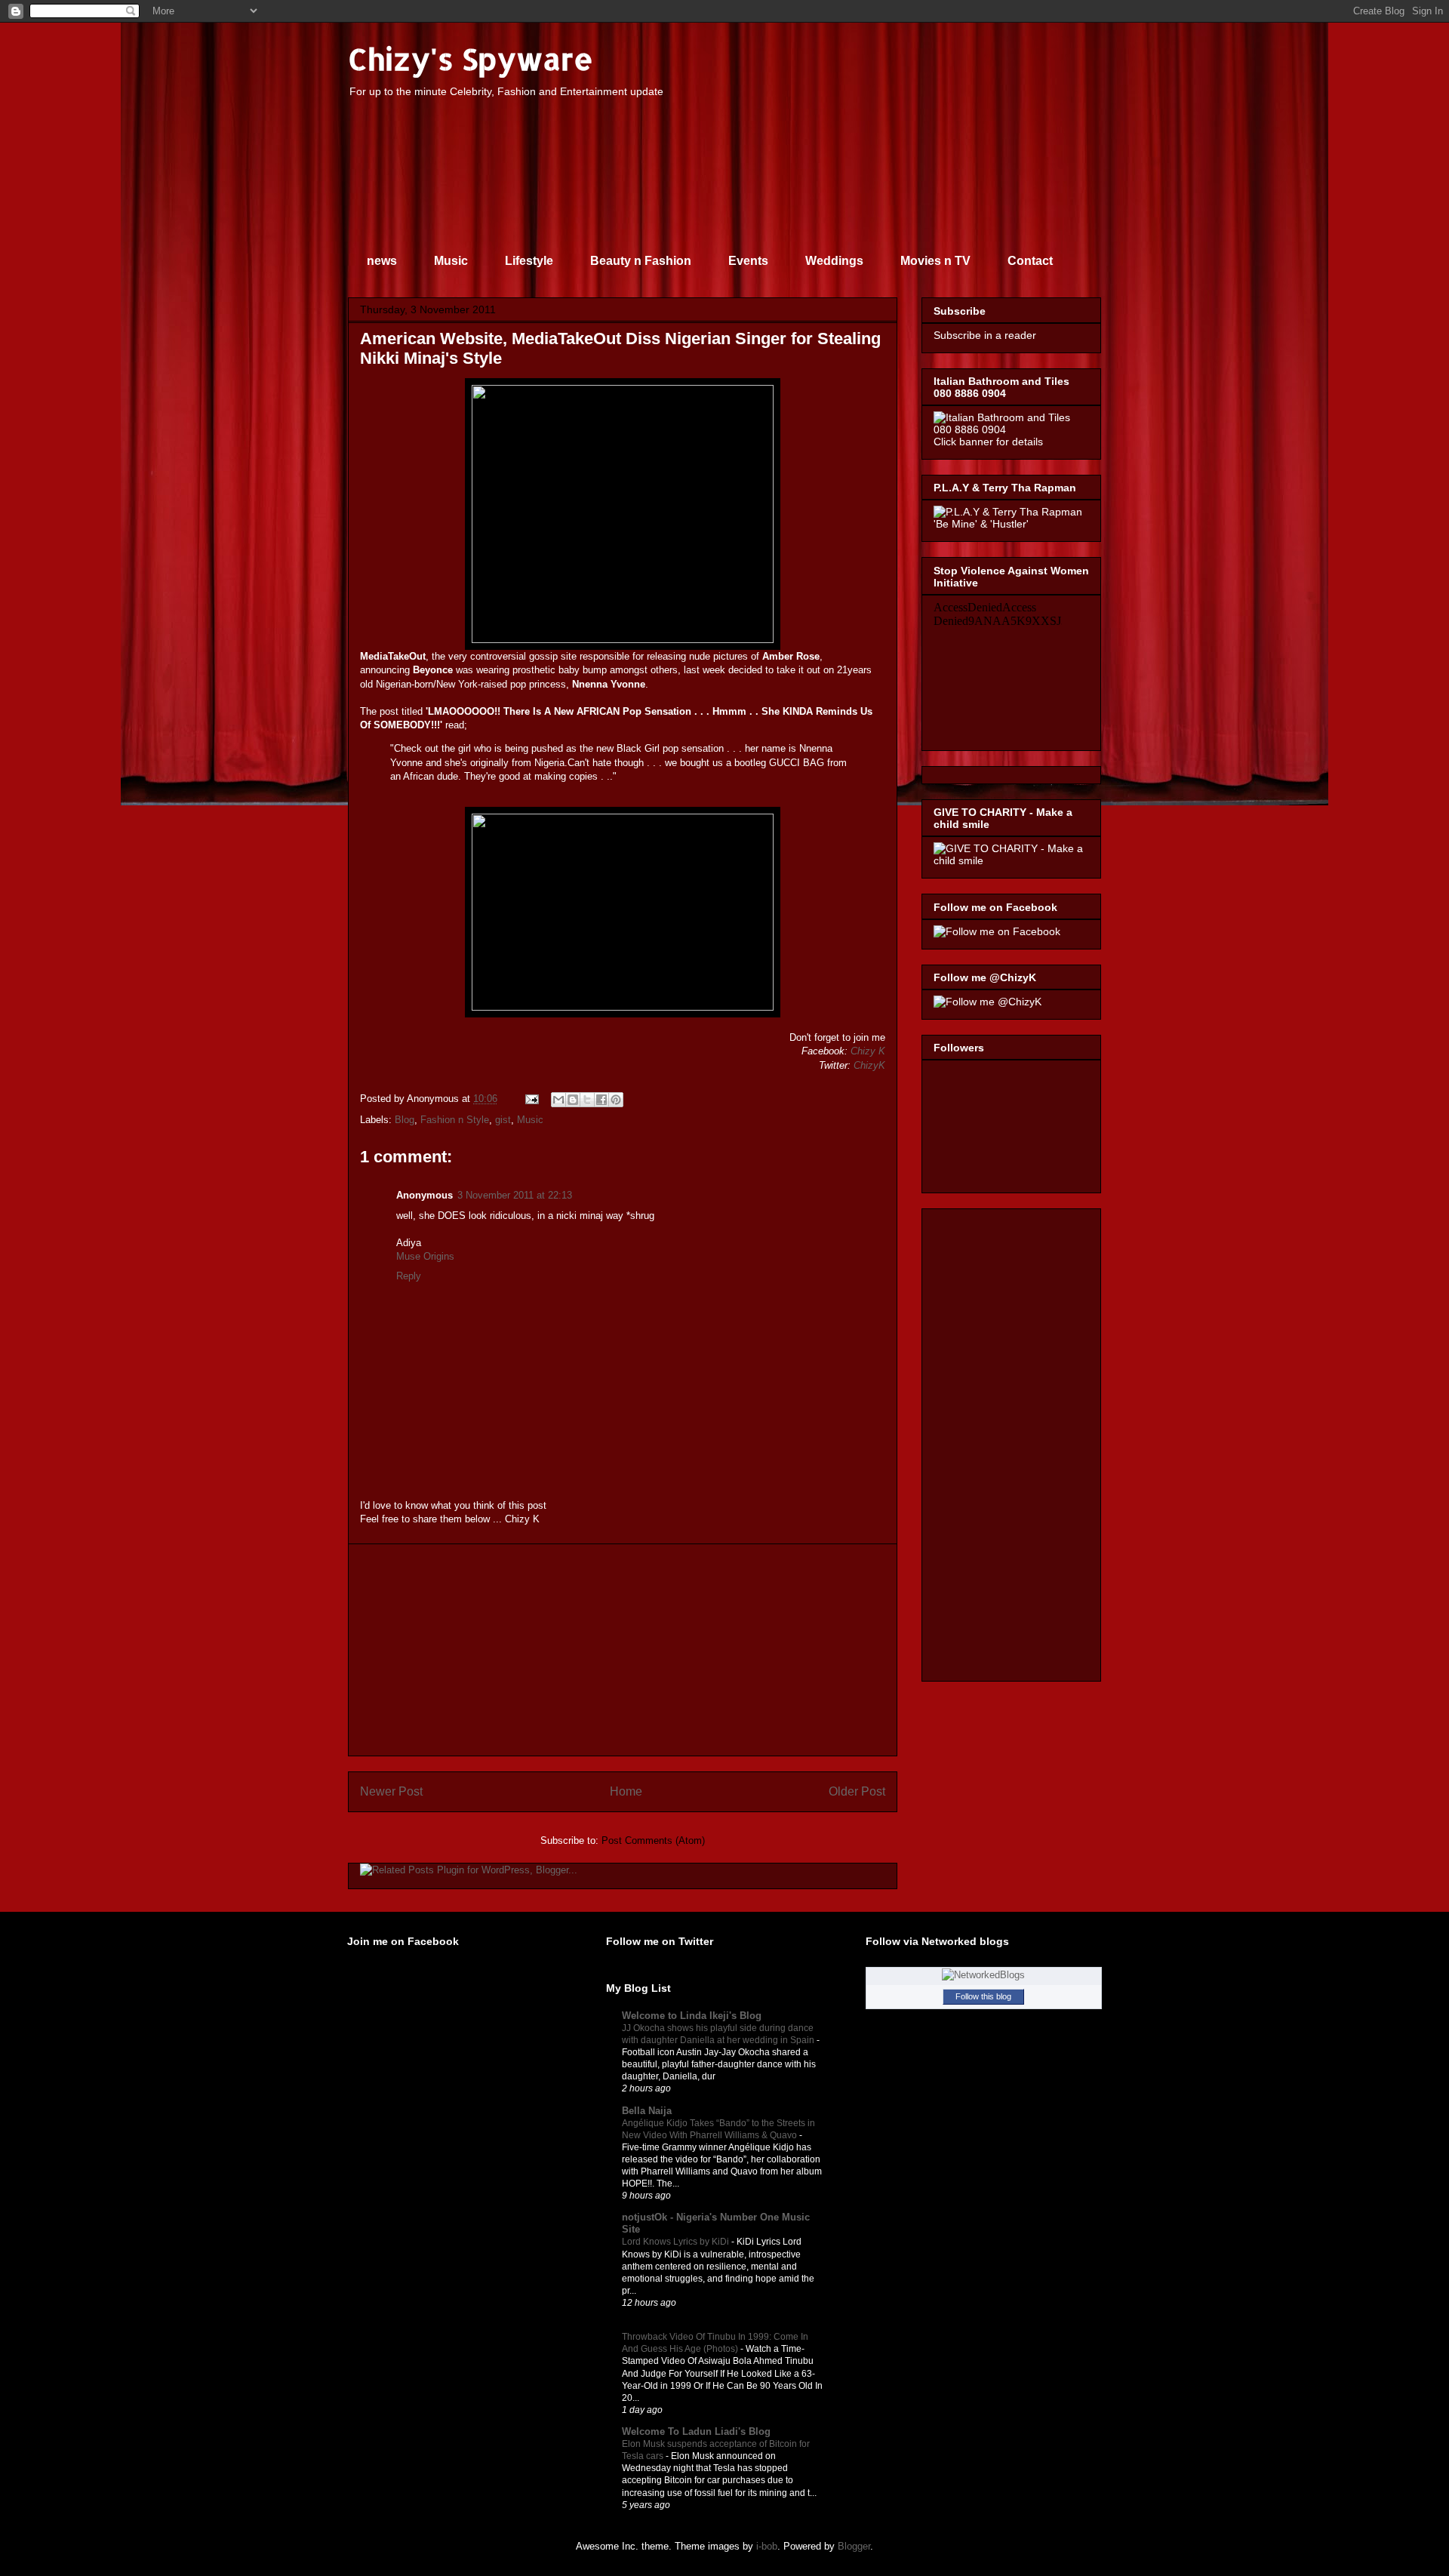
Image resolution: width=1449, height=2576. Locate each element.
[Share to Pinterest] (616, 1100)
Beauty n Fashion (641, 261)
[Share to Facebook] (601, 1100)
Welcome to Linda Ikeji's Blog (692, 2016)
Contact (1030, 261)
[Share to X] (587, 1100)
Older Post (857, 1791)
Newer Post (391, 1791)
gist (503, 1120)
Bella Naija (647, 2111)
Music (451, 261)
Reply (409, 1276)
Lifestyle (529, 261)
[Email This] (558, 1100)
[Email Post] (531, 1099)
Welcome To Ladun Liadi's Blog (696, 2431)
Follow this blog (983, 1996)
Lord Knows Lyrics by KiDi (677, 2242)
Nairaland (644, 2324)
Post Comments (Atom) (653, 1840)
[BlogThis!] (573, 1100)
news (382, 261)
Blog (405, 1120)
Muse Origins (425, 1256)
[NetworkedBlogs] (983, 1975)
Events (748, 261)
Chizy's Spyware (471, 58)
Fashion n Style (455, 1120)
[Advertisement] (623, 1650)
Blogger (854, 2546)
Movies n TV (935, 261)
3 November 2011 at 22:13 (515, 1195)
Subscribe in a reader (985, 335)
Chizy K (868, 1051)
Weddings (834, 261)
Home (626, 1791)
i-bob (767, 2546)
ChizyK (869, 1065)
